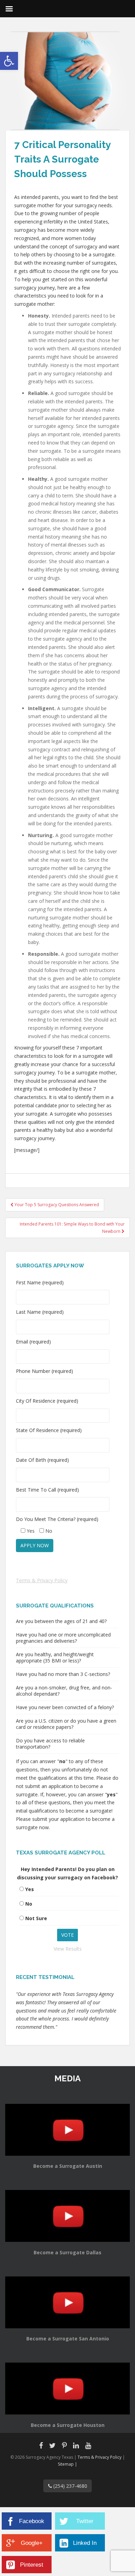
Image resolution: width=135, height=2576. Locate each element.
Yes (30, 1889)
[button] (9, 61)
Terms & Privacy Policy (42, 1580)
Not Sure (36, 1918)
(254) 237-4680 (70, 2486)
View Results (68, 1949)
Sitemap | (67, 2464)
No (29, 1904)
